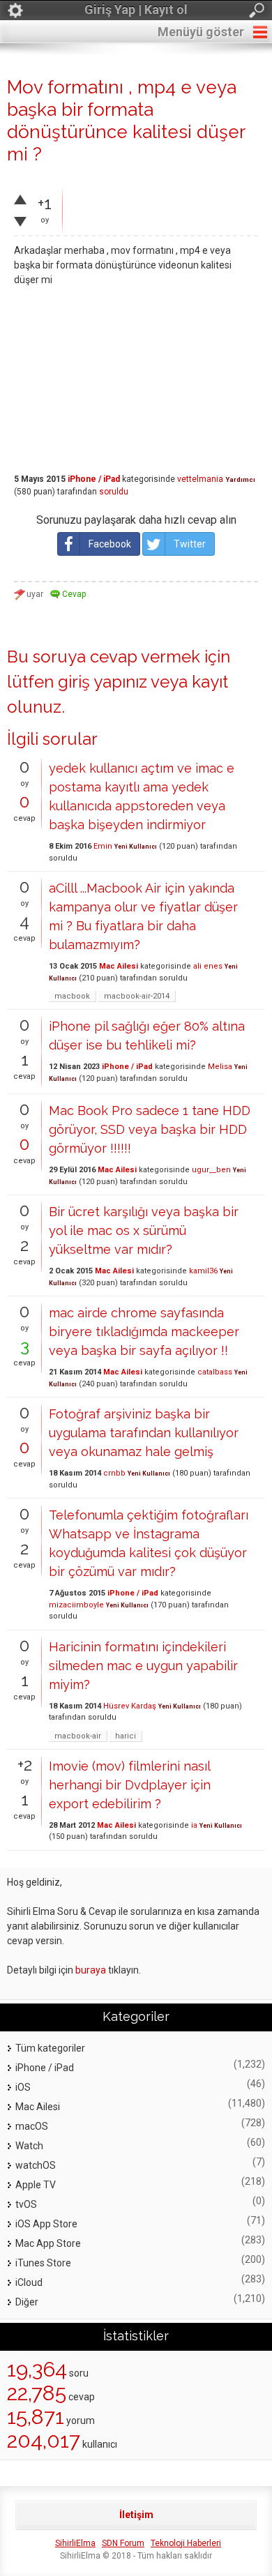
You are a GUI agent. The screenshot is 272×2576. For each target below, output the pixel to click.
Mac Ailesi (119, 966)
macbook (72, 996)
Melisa (220, 1067)
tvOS (26, 2204)
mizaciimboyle (76, 1605)
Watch (29, 2146)
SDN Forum (123, 2543)
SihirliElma (75, 2543)
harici (126, 1736)
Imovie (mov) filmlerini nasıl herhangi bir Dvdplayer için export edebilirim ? (130, 1785)
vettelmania (200, 479)
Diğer (27, 2302)
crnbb (114, 1473)
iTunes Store (43, 2263)
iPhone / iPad (94, 479)
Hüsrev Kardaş (130, 1706)
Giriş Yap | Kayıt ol (136, 9)
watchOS (36, 2165)
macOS (32, 2126)
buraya (91, 1970)
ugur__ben (211, 1170)
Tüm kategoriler (50, 2048)
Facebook (110, 544)
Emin (103, 846)
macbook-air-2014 (137, 996)
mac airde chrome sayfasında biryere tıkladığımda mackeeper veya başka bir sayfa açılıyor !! (144, 1332)
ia (194, 1825)
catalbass (215, 1372)
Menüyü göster (201, 32)
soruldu (114, 492)
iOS (23, 2087)
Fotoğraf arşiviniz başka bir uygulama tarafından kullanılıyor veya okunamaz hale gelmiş (144, 1433)
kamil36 (203, 1271)
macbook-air (78, 1736)
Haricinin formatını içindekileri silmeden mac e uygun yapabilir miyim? (143, 1666)
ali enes (208, 966)
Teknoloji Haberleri (186, 2543)
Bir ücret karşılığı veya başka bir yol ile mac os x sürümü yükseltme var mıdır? (144, 1230)
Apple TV (36, 2185)
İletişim (136, 2515)
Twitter (190, 544)
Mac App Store (48, 2243)
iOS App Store (46, 2224)
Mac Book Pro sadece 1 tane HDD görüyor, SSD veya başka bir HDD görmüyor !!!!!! (150, 1129)
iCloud (29, 2282)
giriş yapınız (103, 682)
